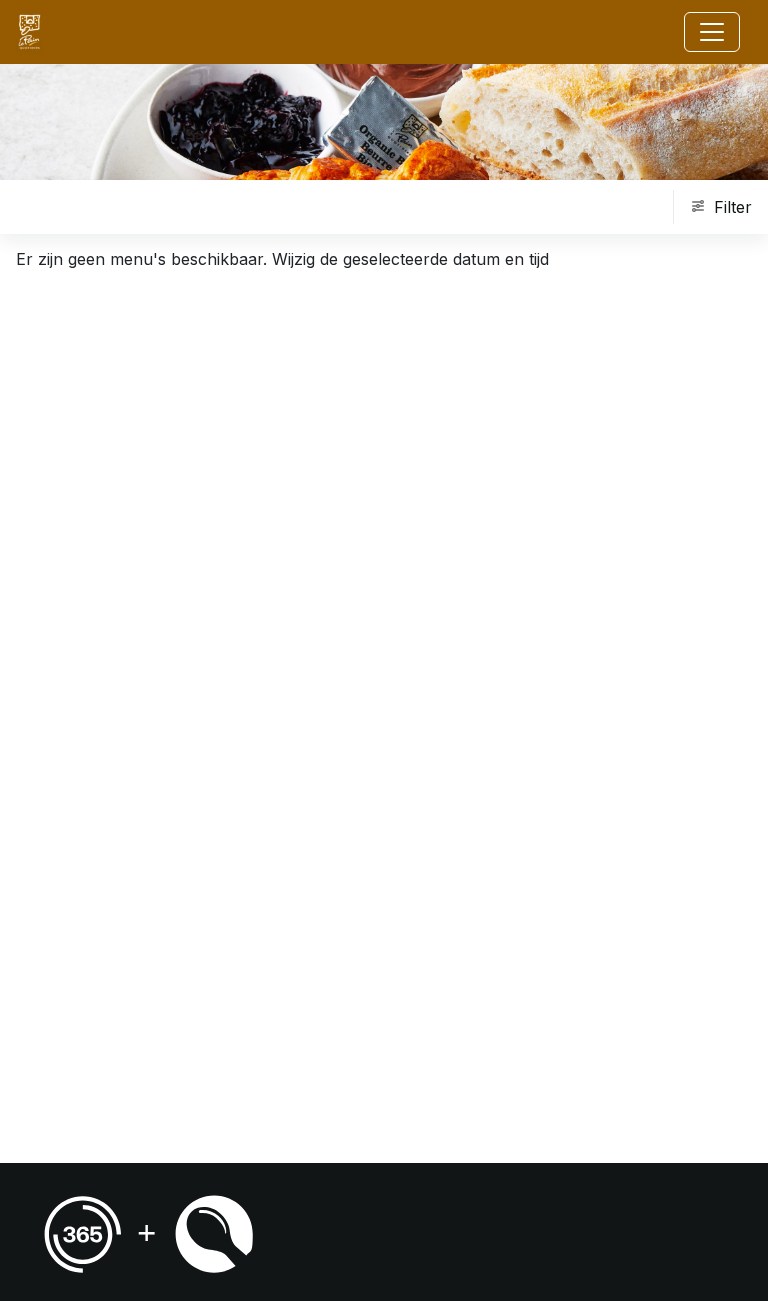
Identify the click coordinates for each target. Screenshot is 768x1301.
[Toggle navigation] (712, 32)
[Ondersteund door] (149, 1234)
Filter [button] (733, 207)
